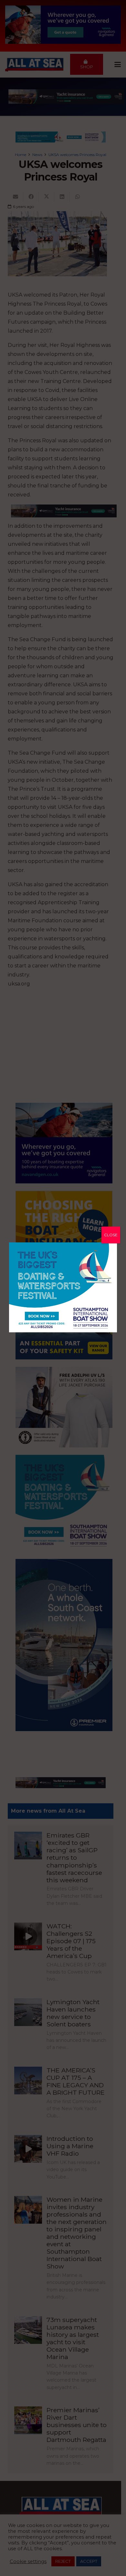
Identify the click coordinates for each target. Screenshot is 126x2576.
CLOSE (111, 1235)
